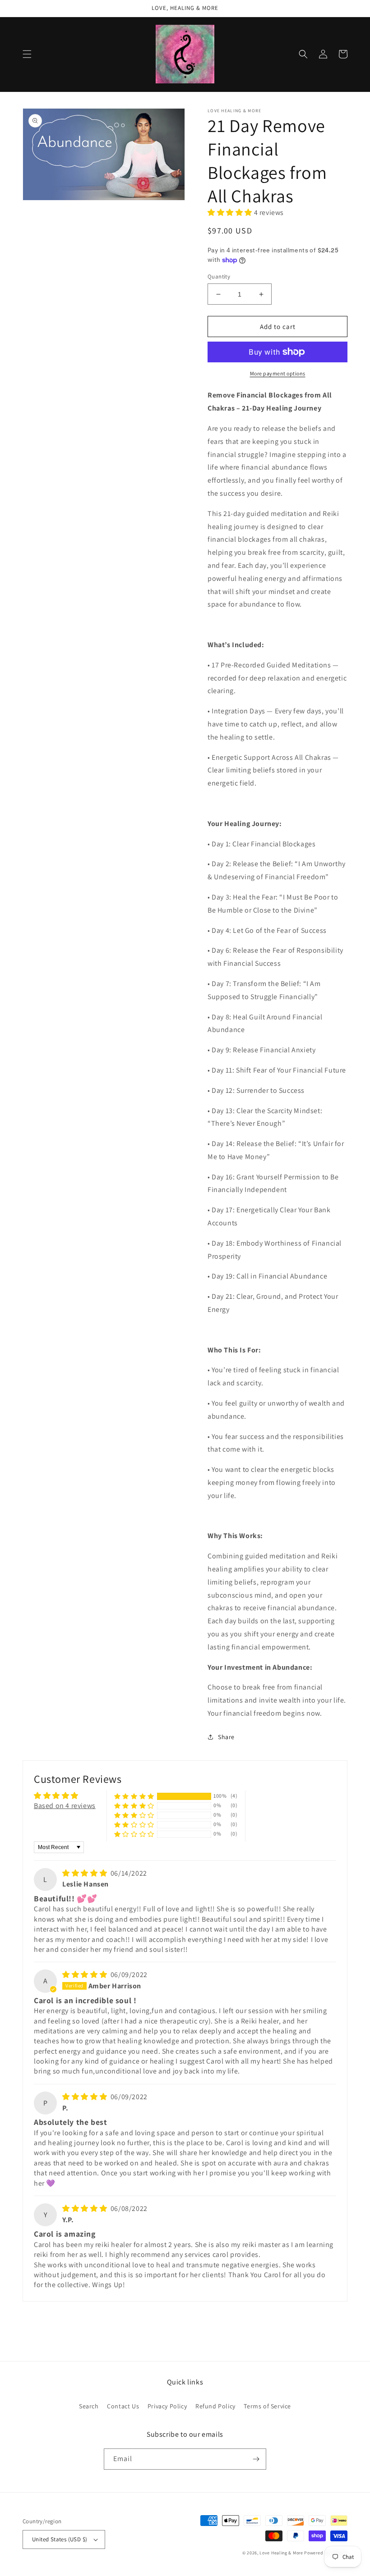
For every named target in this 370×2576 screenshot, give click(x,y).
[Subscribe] (256, 2459)
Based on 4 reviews (65, 1806)
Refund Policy (215, 2406)
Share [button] (226, 1737)
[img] (86, 1873)
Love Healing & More (281, 2553)
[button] (27, 54)
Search (89, 2406)
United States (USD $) (60, 2539)
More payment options (278, 373)
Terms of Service (267, 2406)
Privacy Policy (167, 2406)
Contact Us (123, 2406)
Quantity (219, 276)
